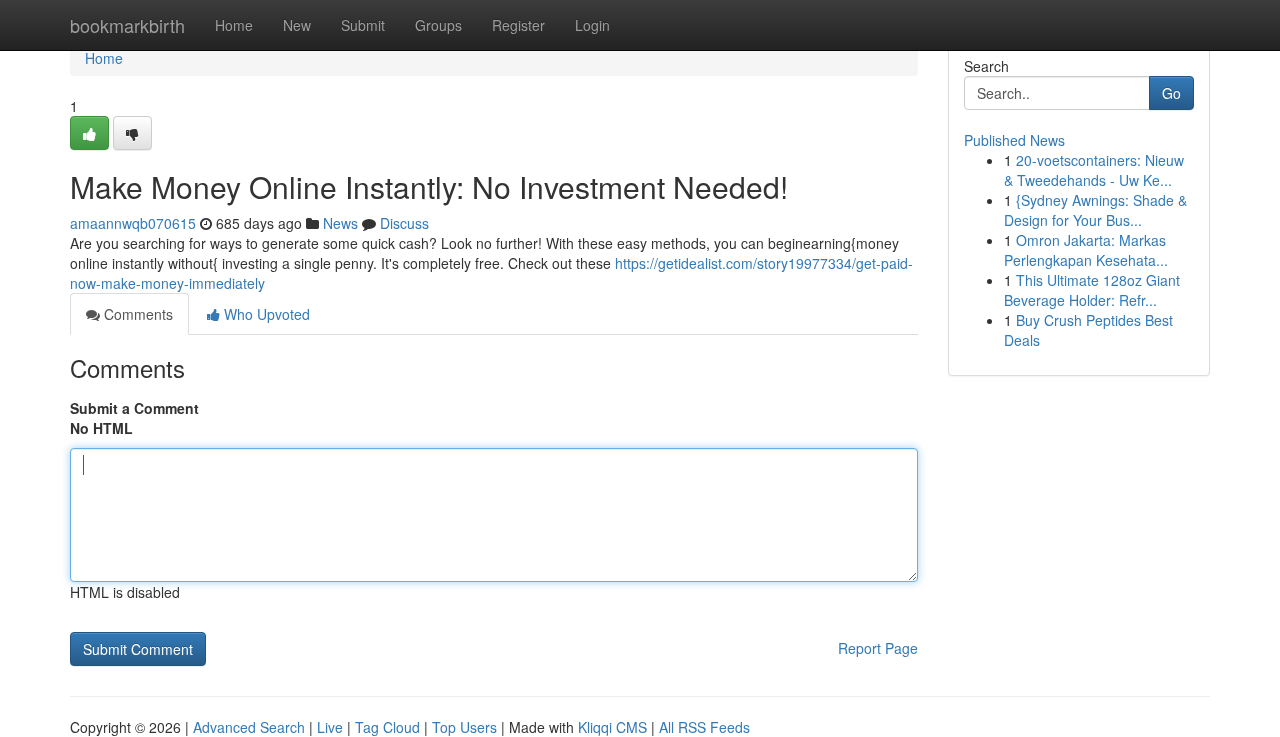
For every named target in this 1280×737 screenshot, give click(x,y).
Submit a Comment (134, 408)
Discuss (404, 223)
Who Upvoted (265, 314)
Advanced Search (249, 727)
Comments (136, 314)
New (297, 25)
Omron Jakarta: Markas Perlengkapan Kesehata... (1086, 250)
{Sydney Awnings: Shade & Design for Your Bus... (1095, 210)
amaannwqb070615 (133, 223)
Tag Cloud (387, 727)
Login (592, 25)
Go (1171, 93)
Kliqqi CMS (612, 727)
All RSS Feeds (704, 727)
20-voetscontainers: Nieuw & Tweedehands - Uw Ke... (1094, 170)
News (340, 223)
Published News (1014, 140)
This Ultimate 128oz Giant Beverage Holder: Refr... (1092, 290)
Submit (363, 25)
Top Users (464, 727)
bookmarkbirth (127, 25)
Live (330, 727)
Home (234, 25)
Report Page (878, 648)
